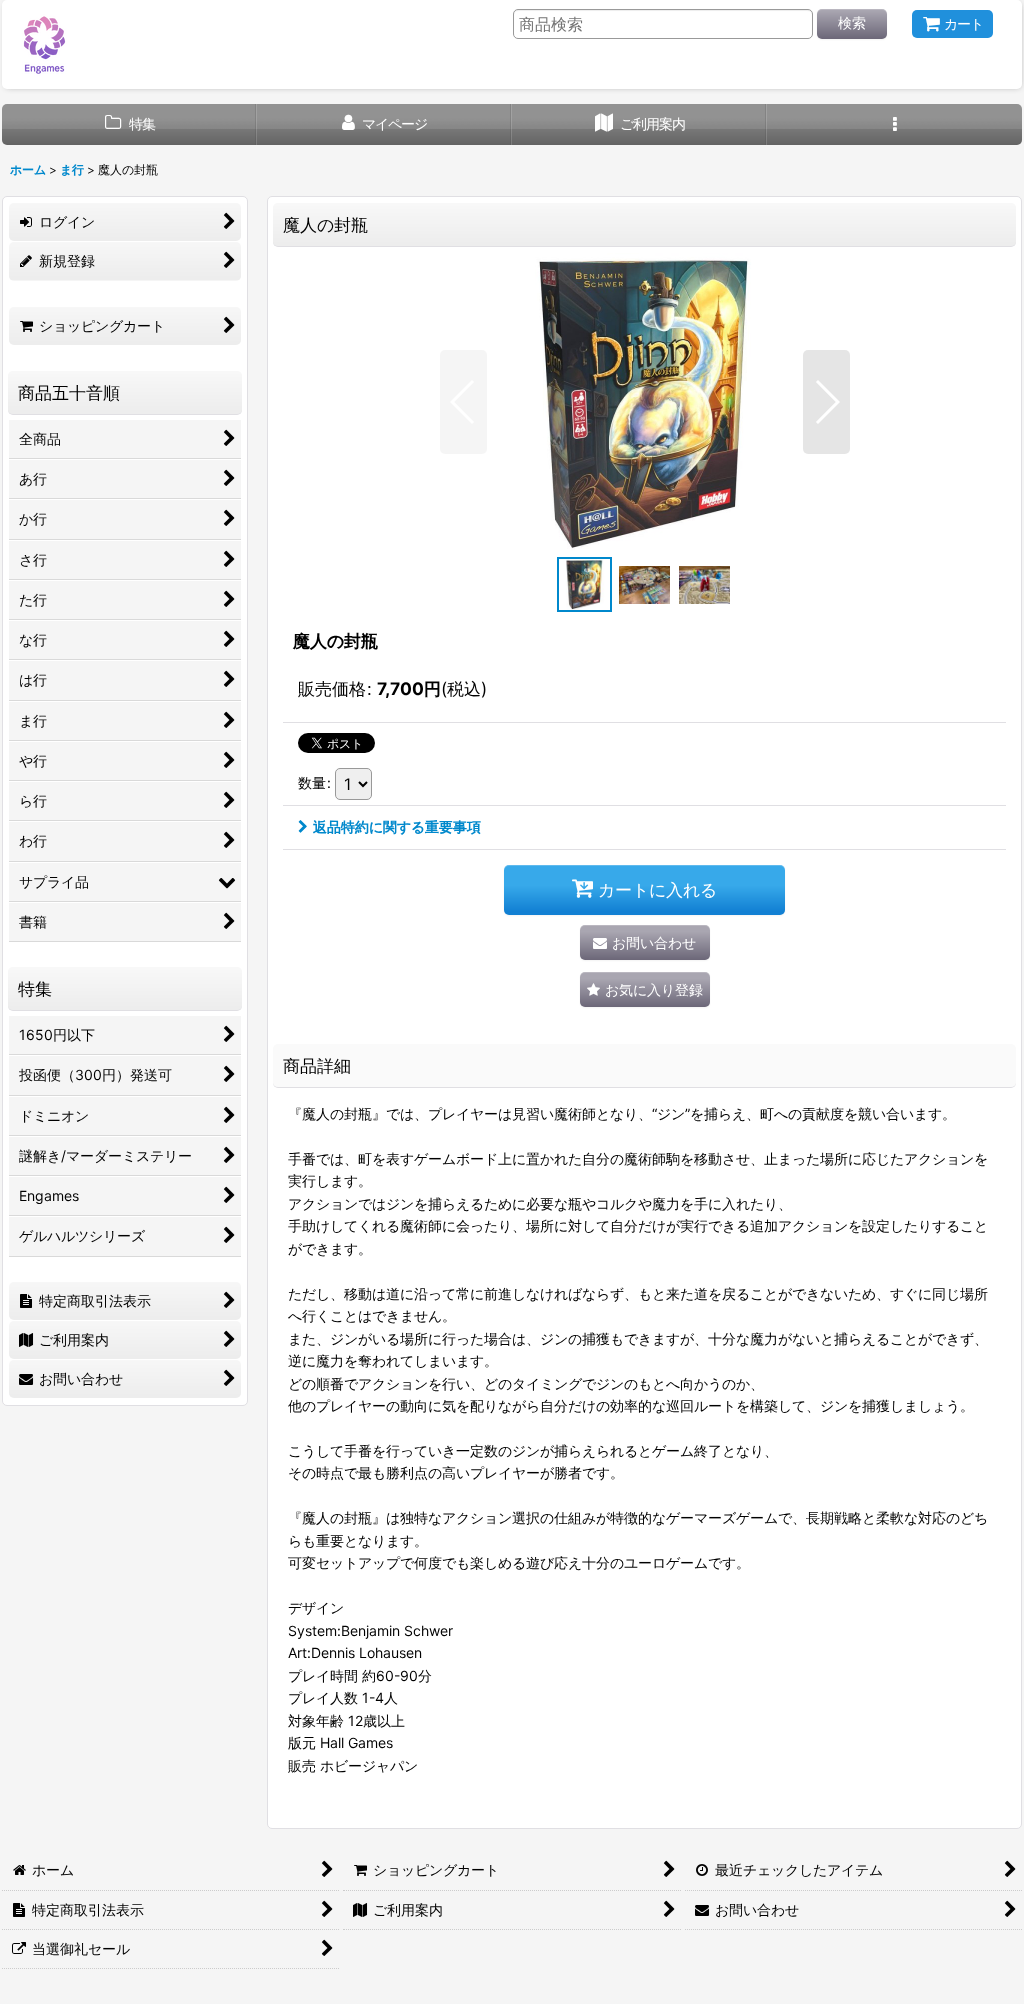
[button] (894, 124)
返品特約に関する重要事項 (397, 826)
